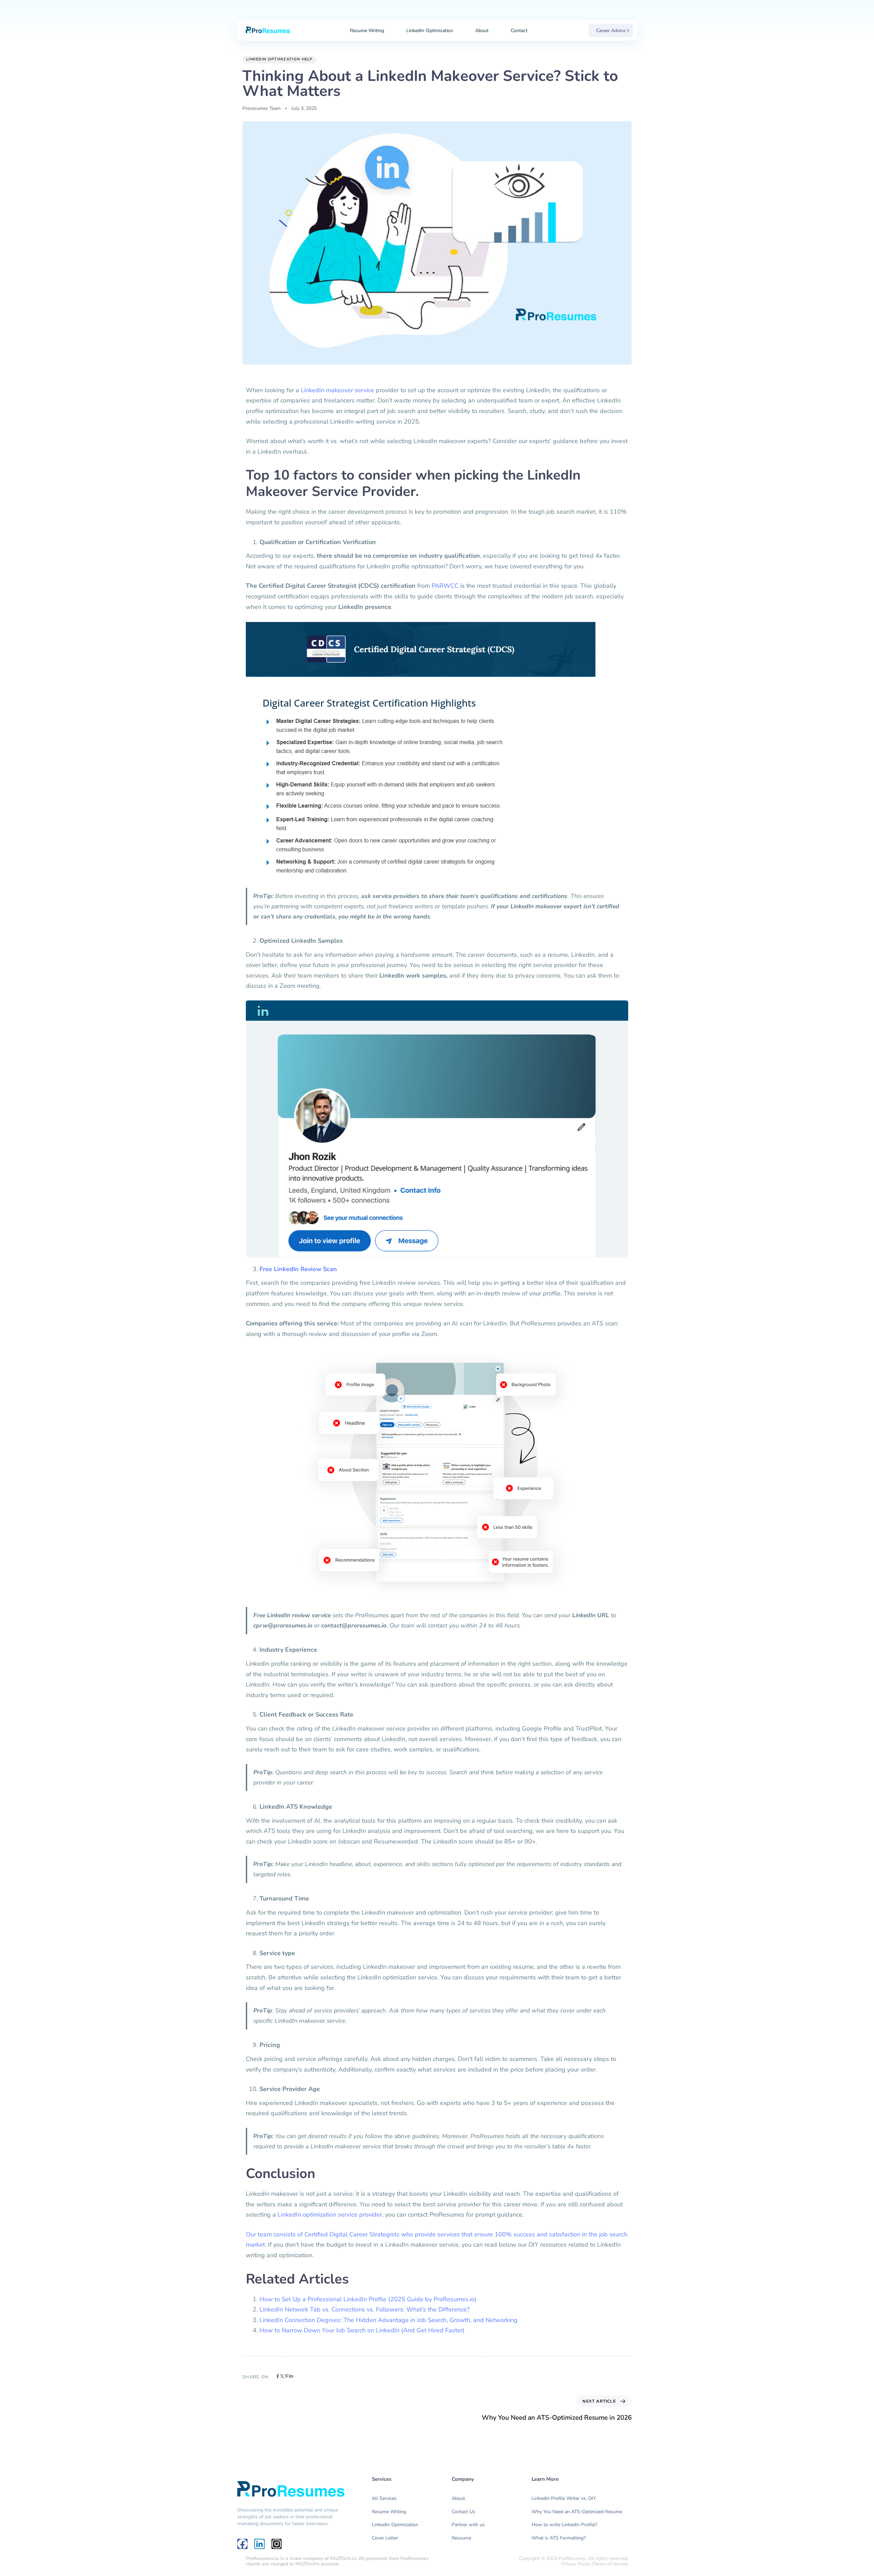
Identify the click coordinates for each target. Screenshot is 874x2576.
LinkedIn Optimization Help (279, 59)
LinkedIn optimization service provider (330, 2215)
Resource (461, 2538)
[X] (282, 2376)
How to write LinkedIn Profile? (564, 2525)
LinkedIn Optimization (430, 31)
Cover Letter (385, 2538)
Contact (519, 31)
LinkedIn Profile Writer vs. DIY (564, 2498)
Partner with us (468, 2525)
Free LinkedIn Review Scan (298, 1269)
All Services (384, 2498)
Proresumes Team (262, 108)
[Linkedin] (291, 2376)
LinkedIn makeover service (337, 390)
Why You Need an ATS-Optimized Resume (577, 2512)
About (482, 31)
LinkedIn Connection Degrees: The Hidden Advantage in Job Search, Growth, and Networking (389, 2320)
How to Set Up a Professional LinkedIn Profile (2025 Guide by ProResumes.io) (368, 2299)
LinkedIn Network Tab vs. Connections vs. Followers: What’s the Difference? (364, 2309)
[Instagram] (277, 2544)
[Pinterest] (287, 2376)
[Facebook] (278, 2376)
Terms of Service (611, 2564)
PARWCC (445, 586)
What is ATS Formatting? (559, 2538)
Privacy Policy (576, 2564)
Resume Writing (367, 31)
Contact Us (463, 2512)
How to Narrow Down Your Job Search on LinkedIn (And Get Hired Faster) (362, 2330)
